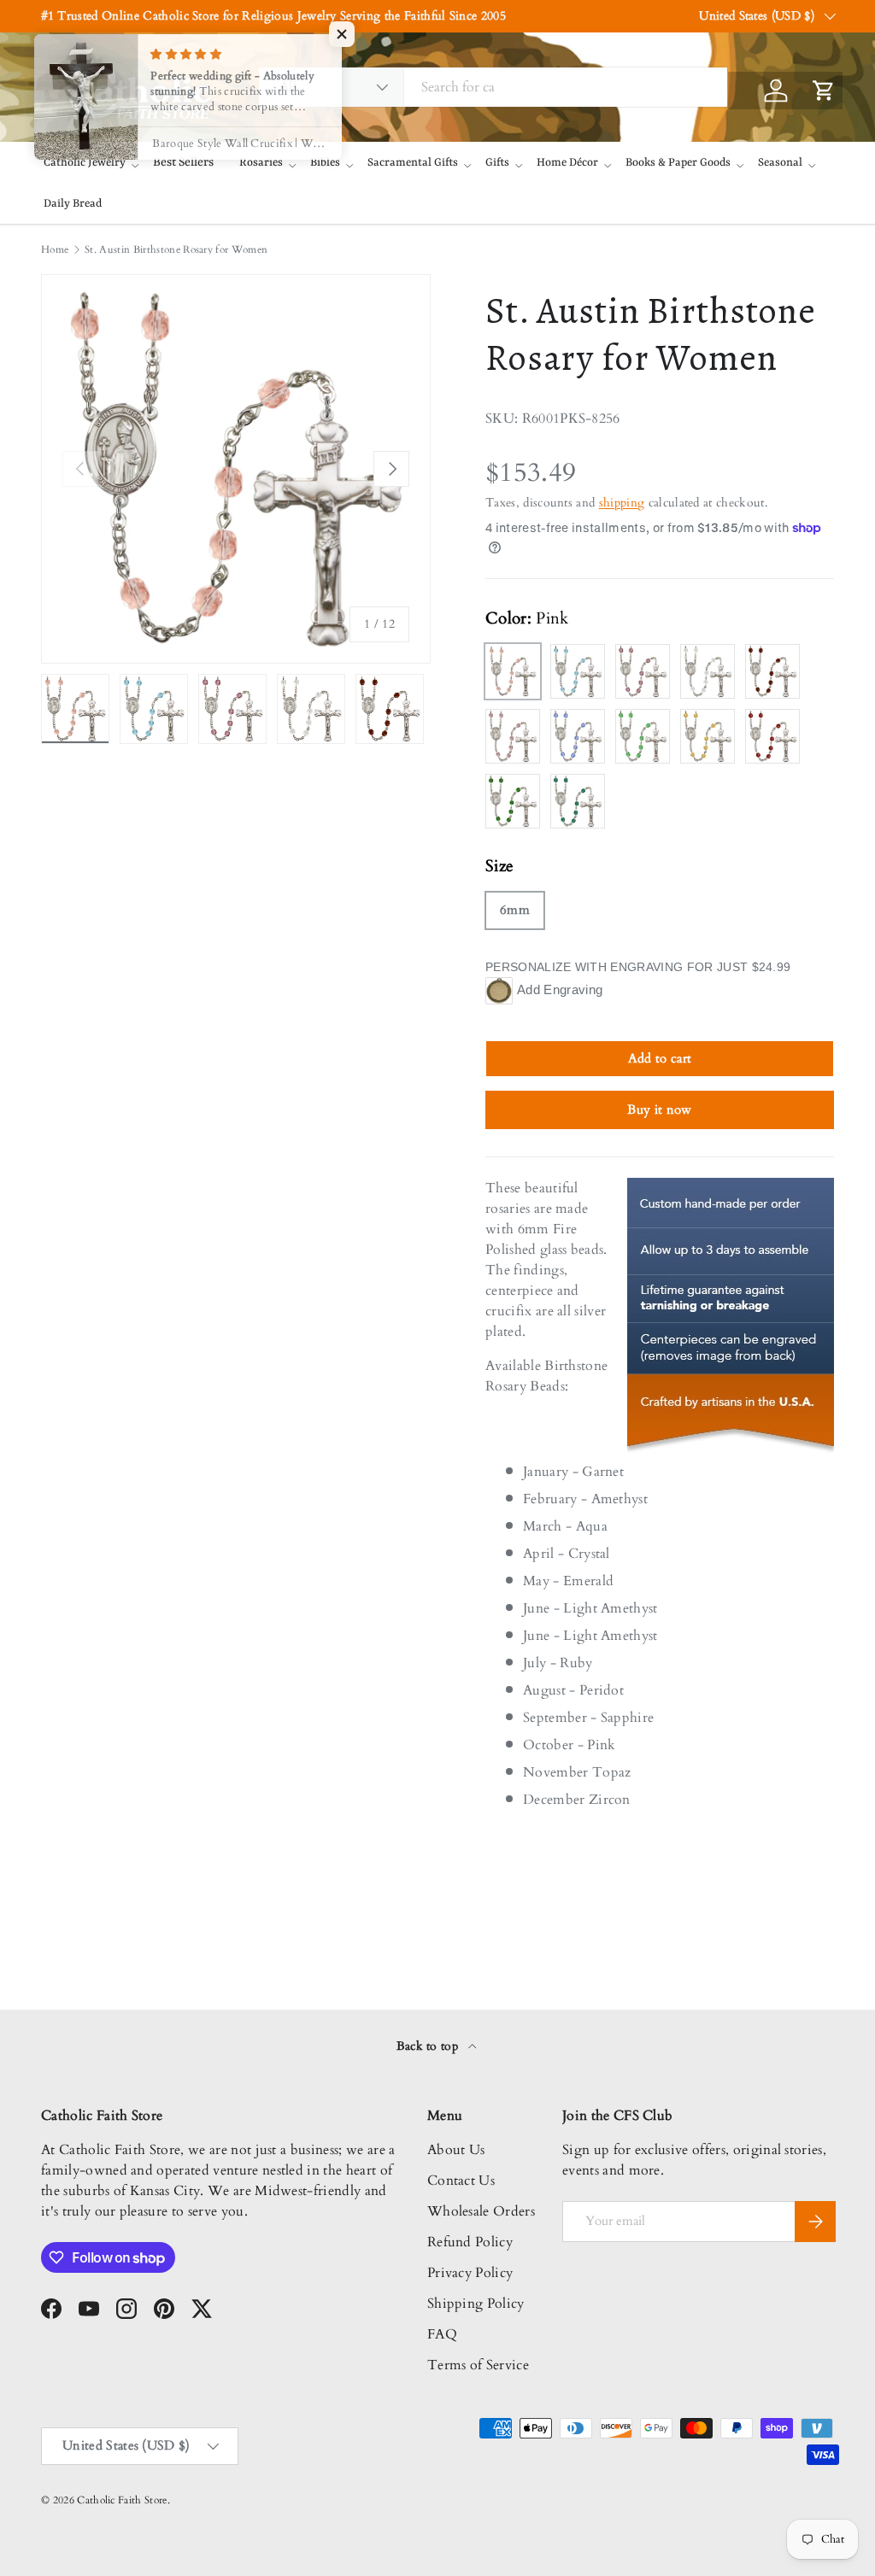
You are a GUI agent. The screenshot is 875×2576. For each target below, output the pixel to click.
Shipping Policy (476, 2304)
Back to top (429, 2046)
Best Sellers (183, 162)
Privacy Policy (470, 2273)
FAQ (442, 2334)
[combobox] (493, 87)
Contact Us (461, 2181)
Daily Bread (73, 204)
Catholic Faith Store (122, 2500)
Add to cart (660, 1058)
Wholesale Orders (481, 2211)
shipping (622, 503)
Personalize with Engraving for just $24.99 (638, 967)
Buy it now (659, 1109)
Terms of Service (478, 2365)
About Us (456, 2150)
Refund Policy (470, 2242)
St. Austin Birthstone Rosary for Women (176, 249)
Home (55, 249)
